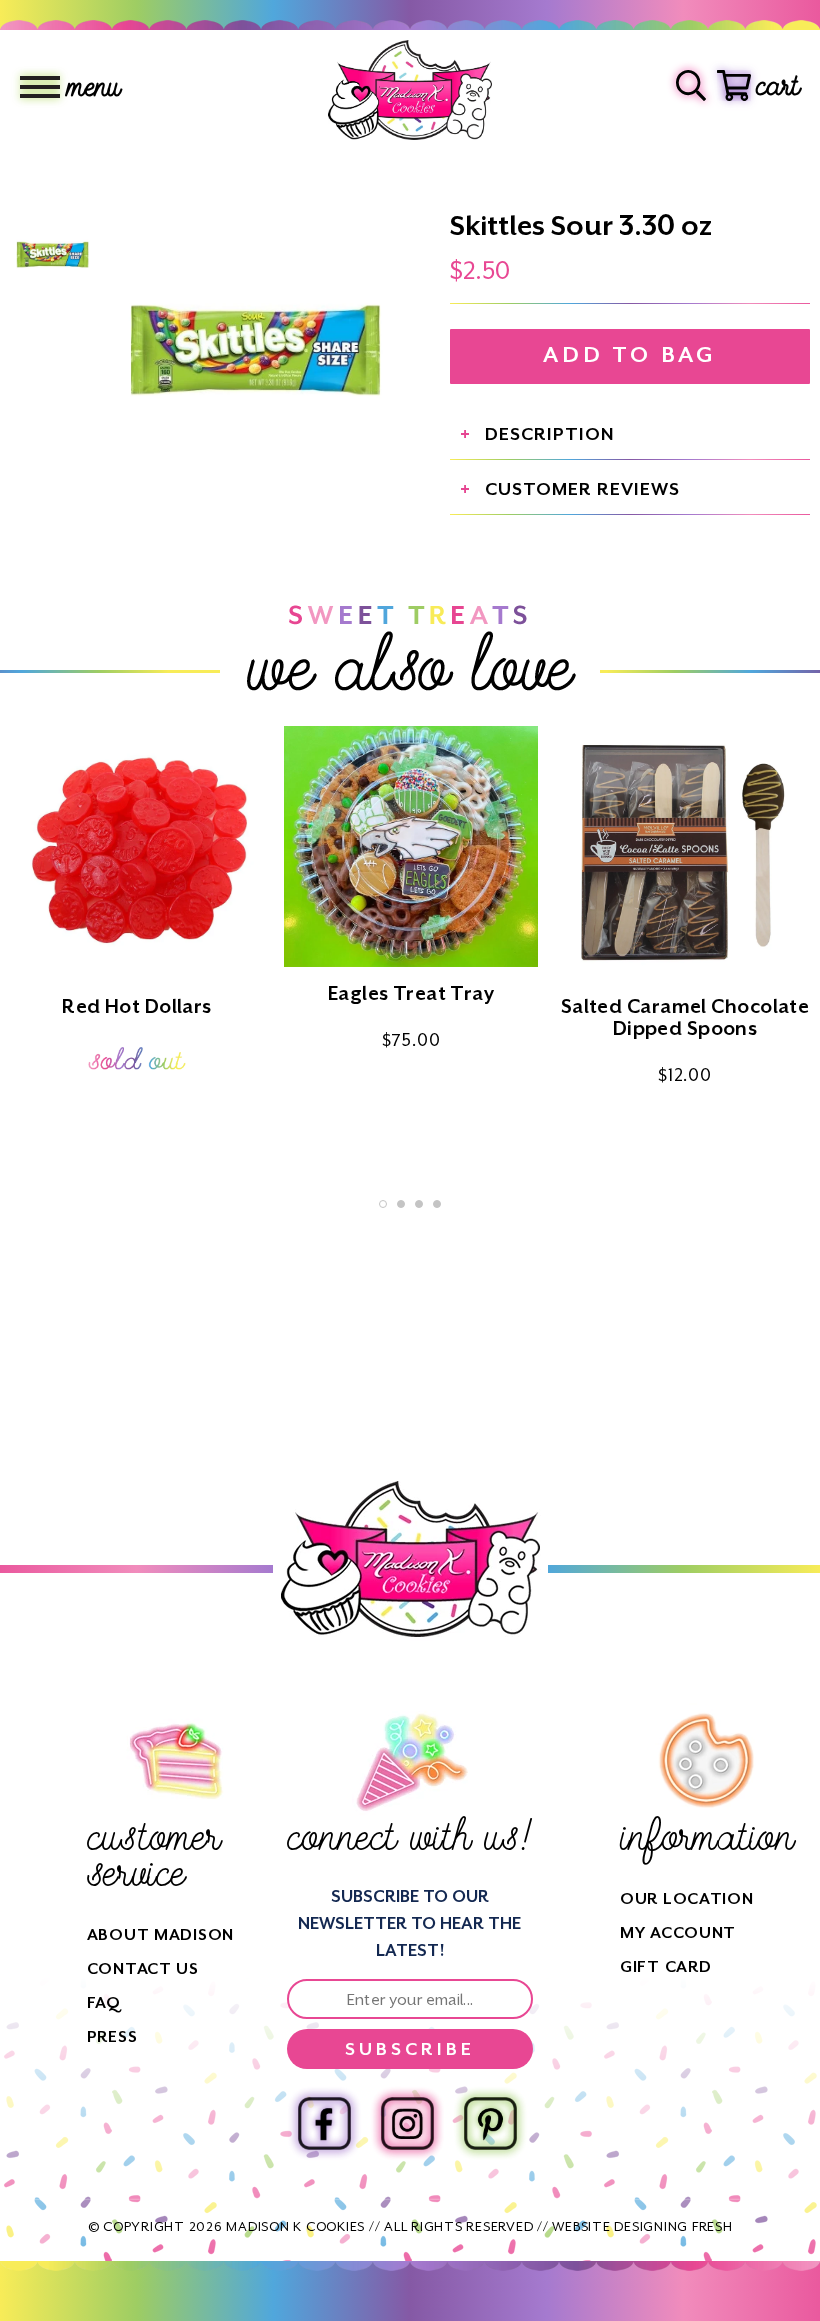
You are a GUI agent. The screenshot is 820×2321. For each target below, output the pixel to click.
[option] (255, 346)
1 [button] (383, 1204)
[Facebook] (324, 2123)
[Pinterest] (490, 2123)
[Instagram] (407, 2123)
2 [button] (401, 1204)
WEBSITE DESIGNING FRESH (642, 2226)
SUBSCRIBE (410, 2049)
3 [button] (419, 1204)
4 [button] (437, 1204)
